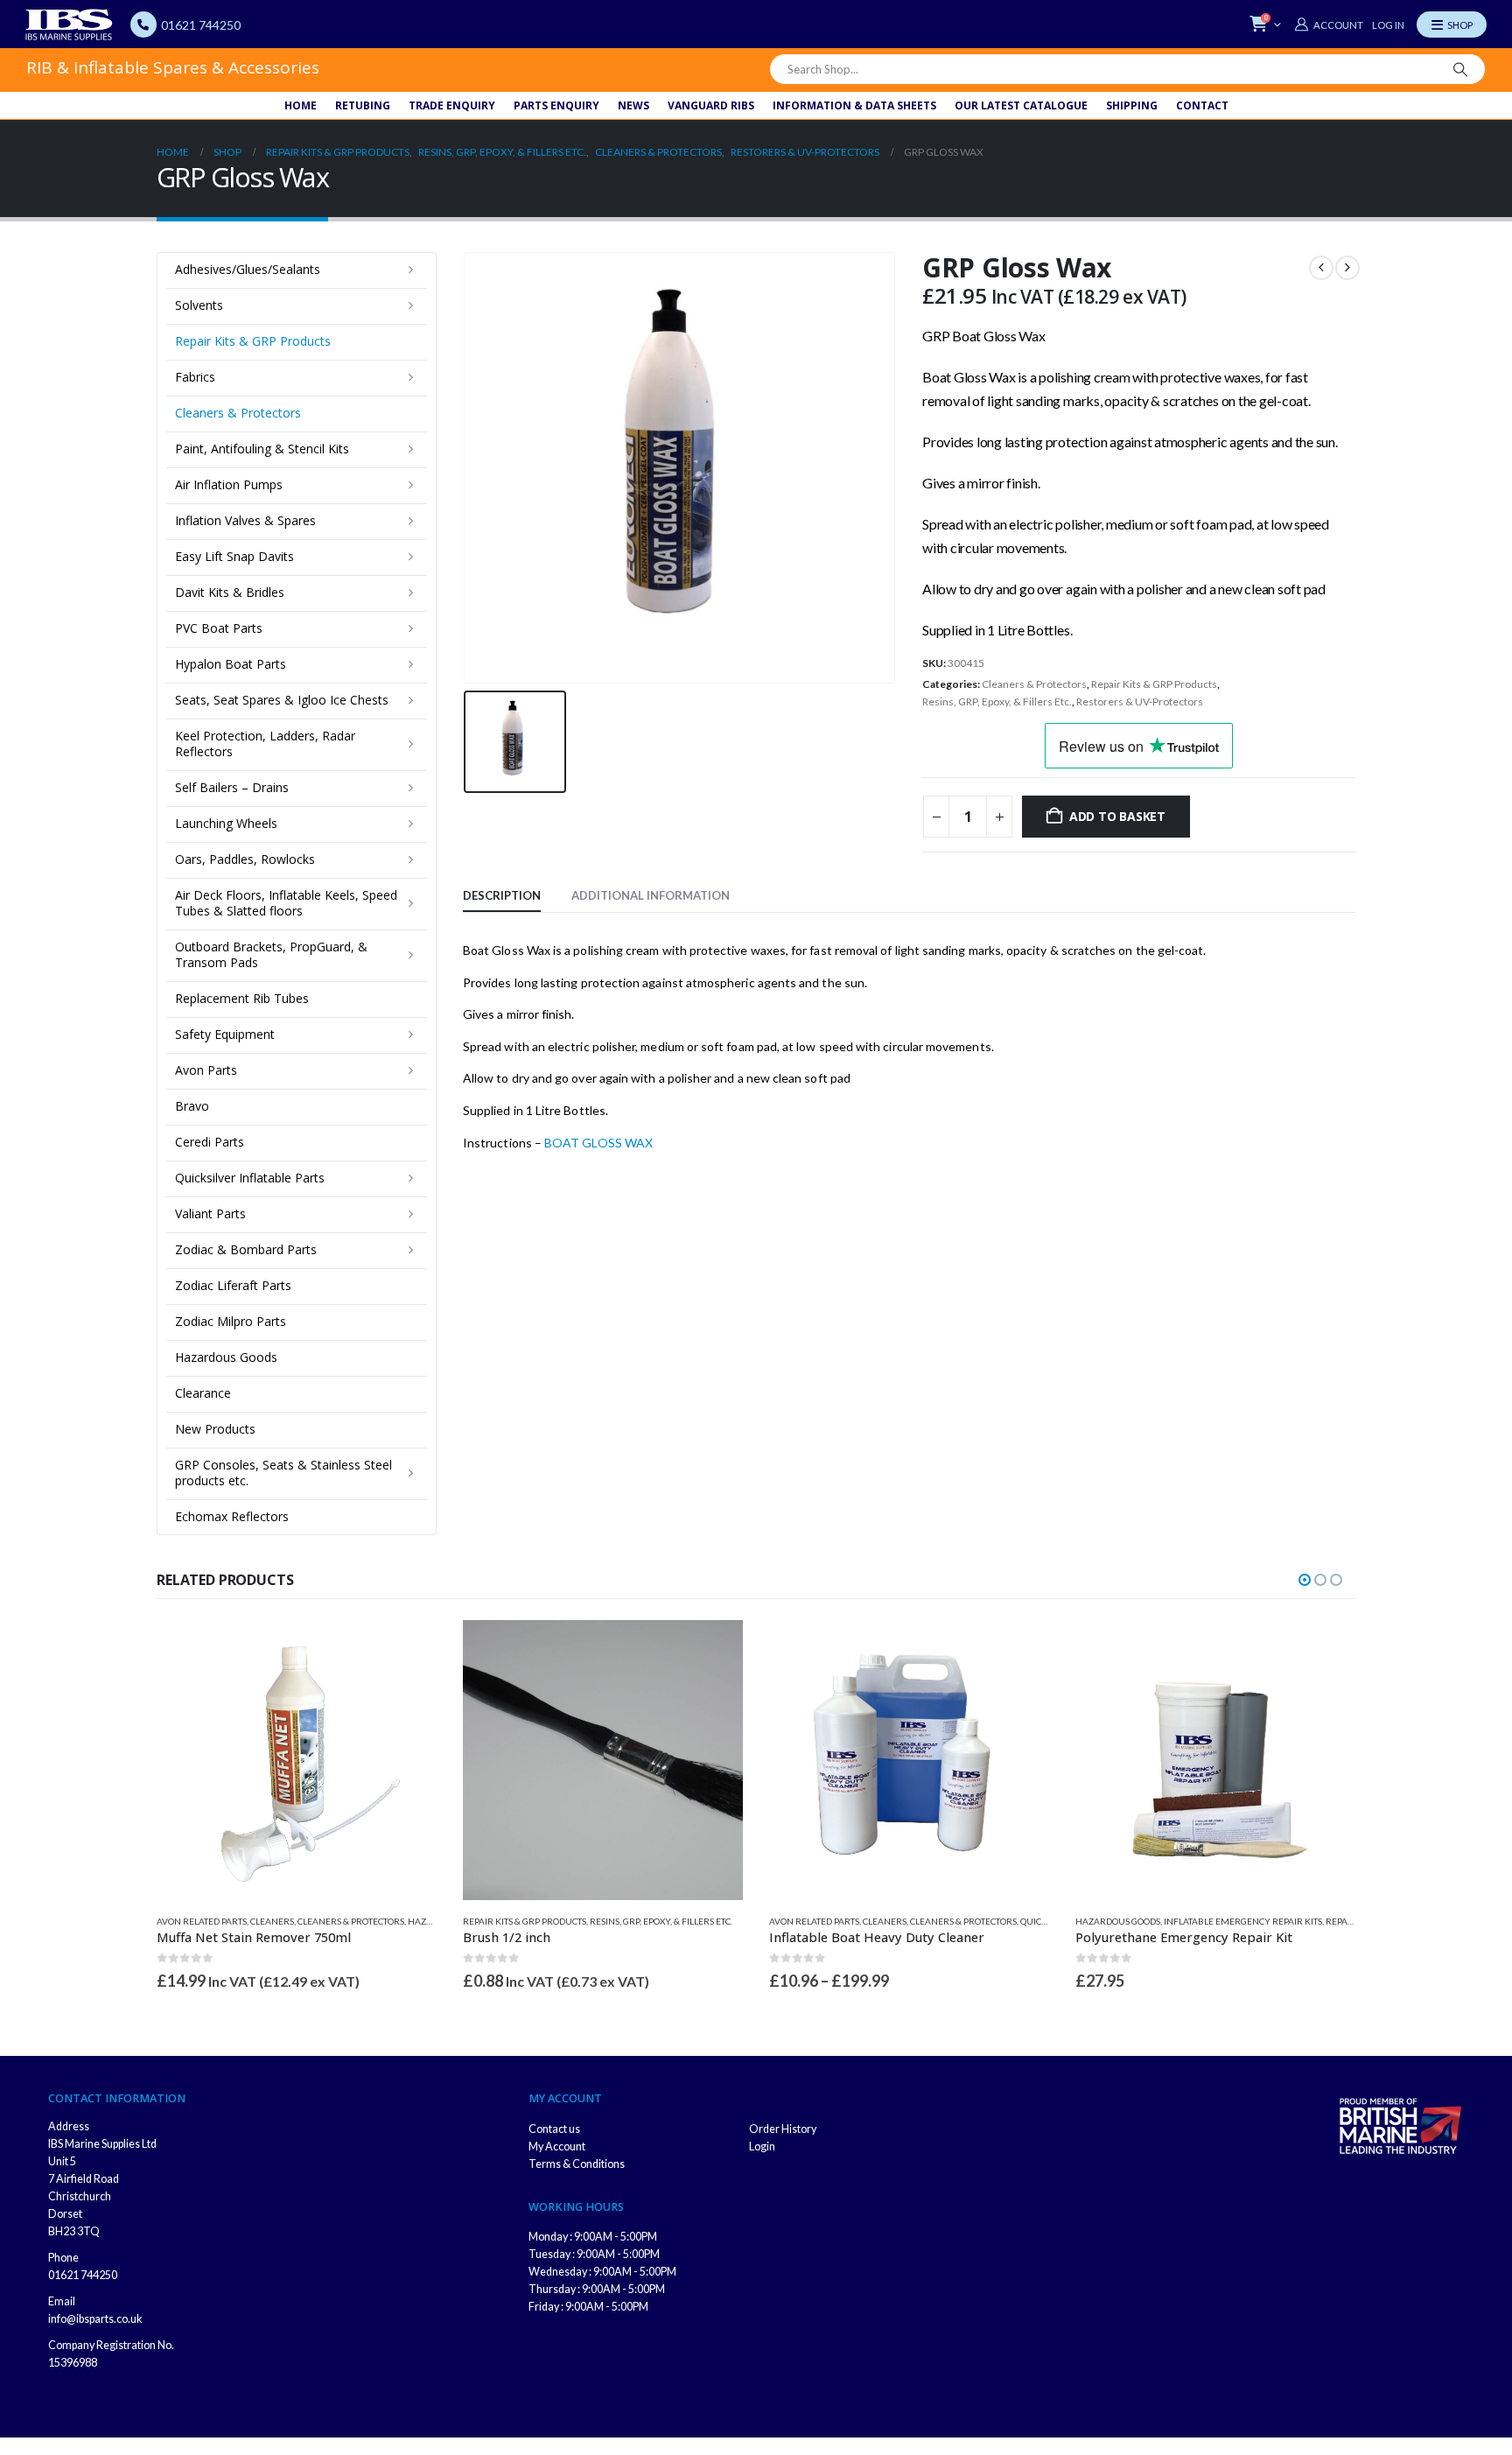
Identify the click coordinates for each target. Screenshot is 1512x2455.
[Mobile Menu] (1452, 25)
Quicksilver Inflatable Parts (250, 1178)
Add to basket (1117, 816)
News (633, 105)
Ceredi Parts (210, 1142)
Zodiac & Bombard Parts (246, 1249)
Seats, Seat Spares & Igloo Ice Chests (282, 700)
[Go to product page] (297, 1760)
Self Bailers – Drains (232, 787)
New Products (215, 1429)
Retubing (363, 105)
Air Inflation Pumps (229, 484)
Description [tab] (502, 895)
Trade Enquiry (452, 105)
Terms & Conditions (577, 2164)
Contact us (554, 2129)
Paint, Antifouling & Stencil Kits (262, 449)
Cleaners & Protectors (1034, 684)
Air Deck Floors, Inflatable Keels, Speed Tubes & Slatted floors (286, 903)
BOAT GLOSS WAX (598, 1143)
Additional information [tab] (651, 895)
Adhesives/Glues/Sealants (248, 269)
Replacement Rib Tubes (242, 998)
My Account (557, 2146)
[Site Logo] (69, 25)
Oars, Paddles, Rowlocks (245, 859)
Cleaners (272, 1921)
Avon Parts (206, 1070)
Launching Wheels (226, 823)
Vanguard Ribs (711, 105)
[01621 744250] (143, 25)
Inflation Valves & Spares (245, 520)
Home (301, 105)
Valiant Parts (210, 1213)
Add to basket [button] (408, 1649)
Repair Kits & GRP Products (1154, 684)
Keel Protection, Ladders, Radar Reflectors (265, 744)
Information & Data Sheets (854, 105)
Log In (1388, 25)
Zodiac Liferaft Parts (233, 1285)
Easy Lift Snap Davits (234, 556)
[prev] (1321, 268)
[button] (1305, 1580)
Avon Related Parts (202, 1921)
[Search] (1460, 69)
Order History (783, 2129)
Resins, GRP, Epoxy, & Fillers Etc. (997, 701)
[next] (1347, 268)
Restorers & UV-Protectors (1140, 701)
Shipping (1132, 105)
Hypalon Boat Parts (231, 664)
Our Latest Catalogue (1021, 105)
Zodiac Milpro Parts (231, 1321)
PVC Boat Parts (219, 628)
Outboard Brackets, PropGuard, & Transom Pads (271, 954)
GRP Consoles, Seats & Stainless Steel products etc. (283, 1473)
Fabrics (195, 377)
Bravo (192, 1106)
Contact (1202, 105)
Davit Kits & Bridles (230, 592)
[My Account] (1328, 25)
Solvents (199, 305)
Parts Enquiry (556, 105)
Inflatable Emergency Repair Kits (1243, 1921)
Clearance (203, 1393)
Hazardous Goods (226, 1357)
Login (762, 2146)
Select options (1020, 1649)
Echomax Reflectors (232, 1516)
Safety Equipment (225, 1034)
